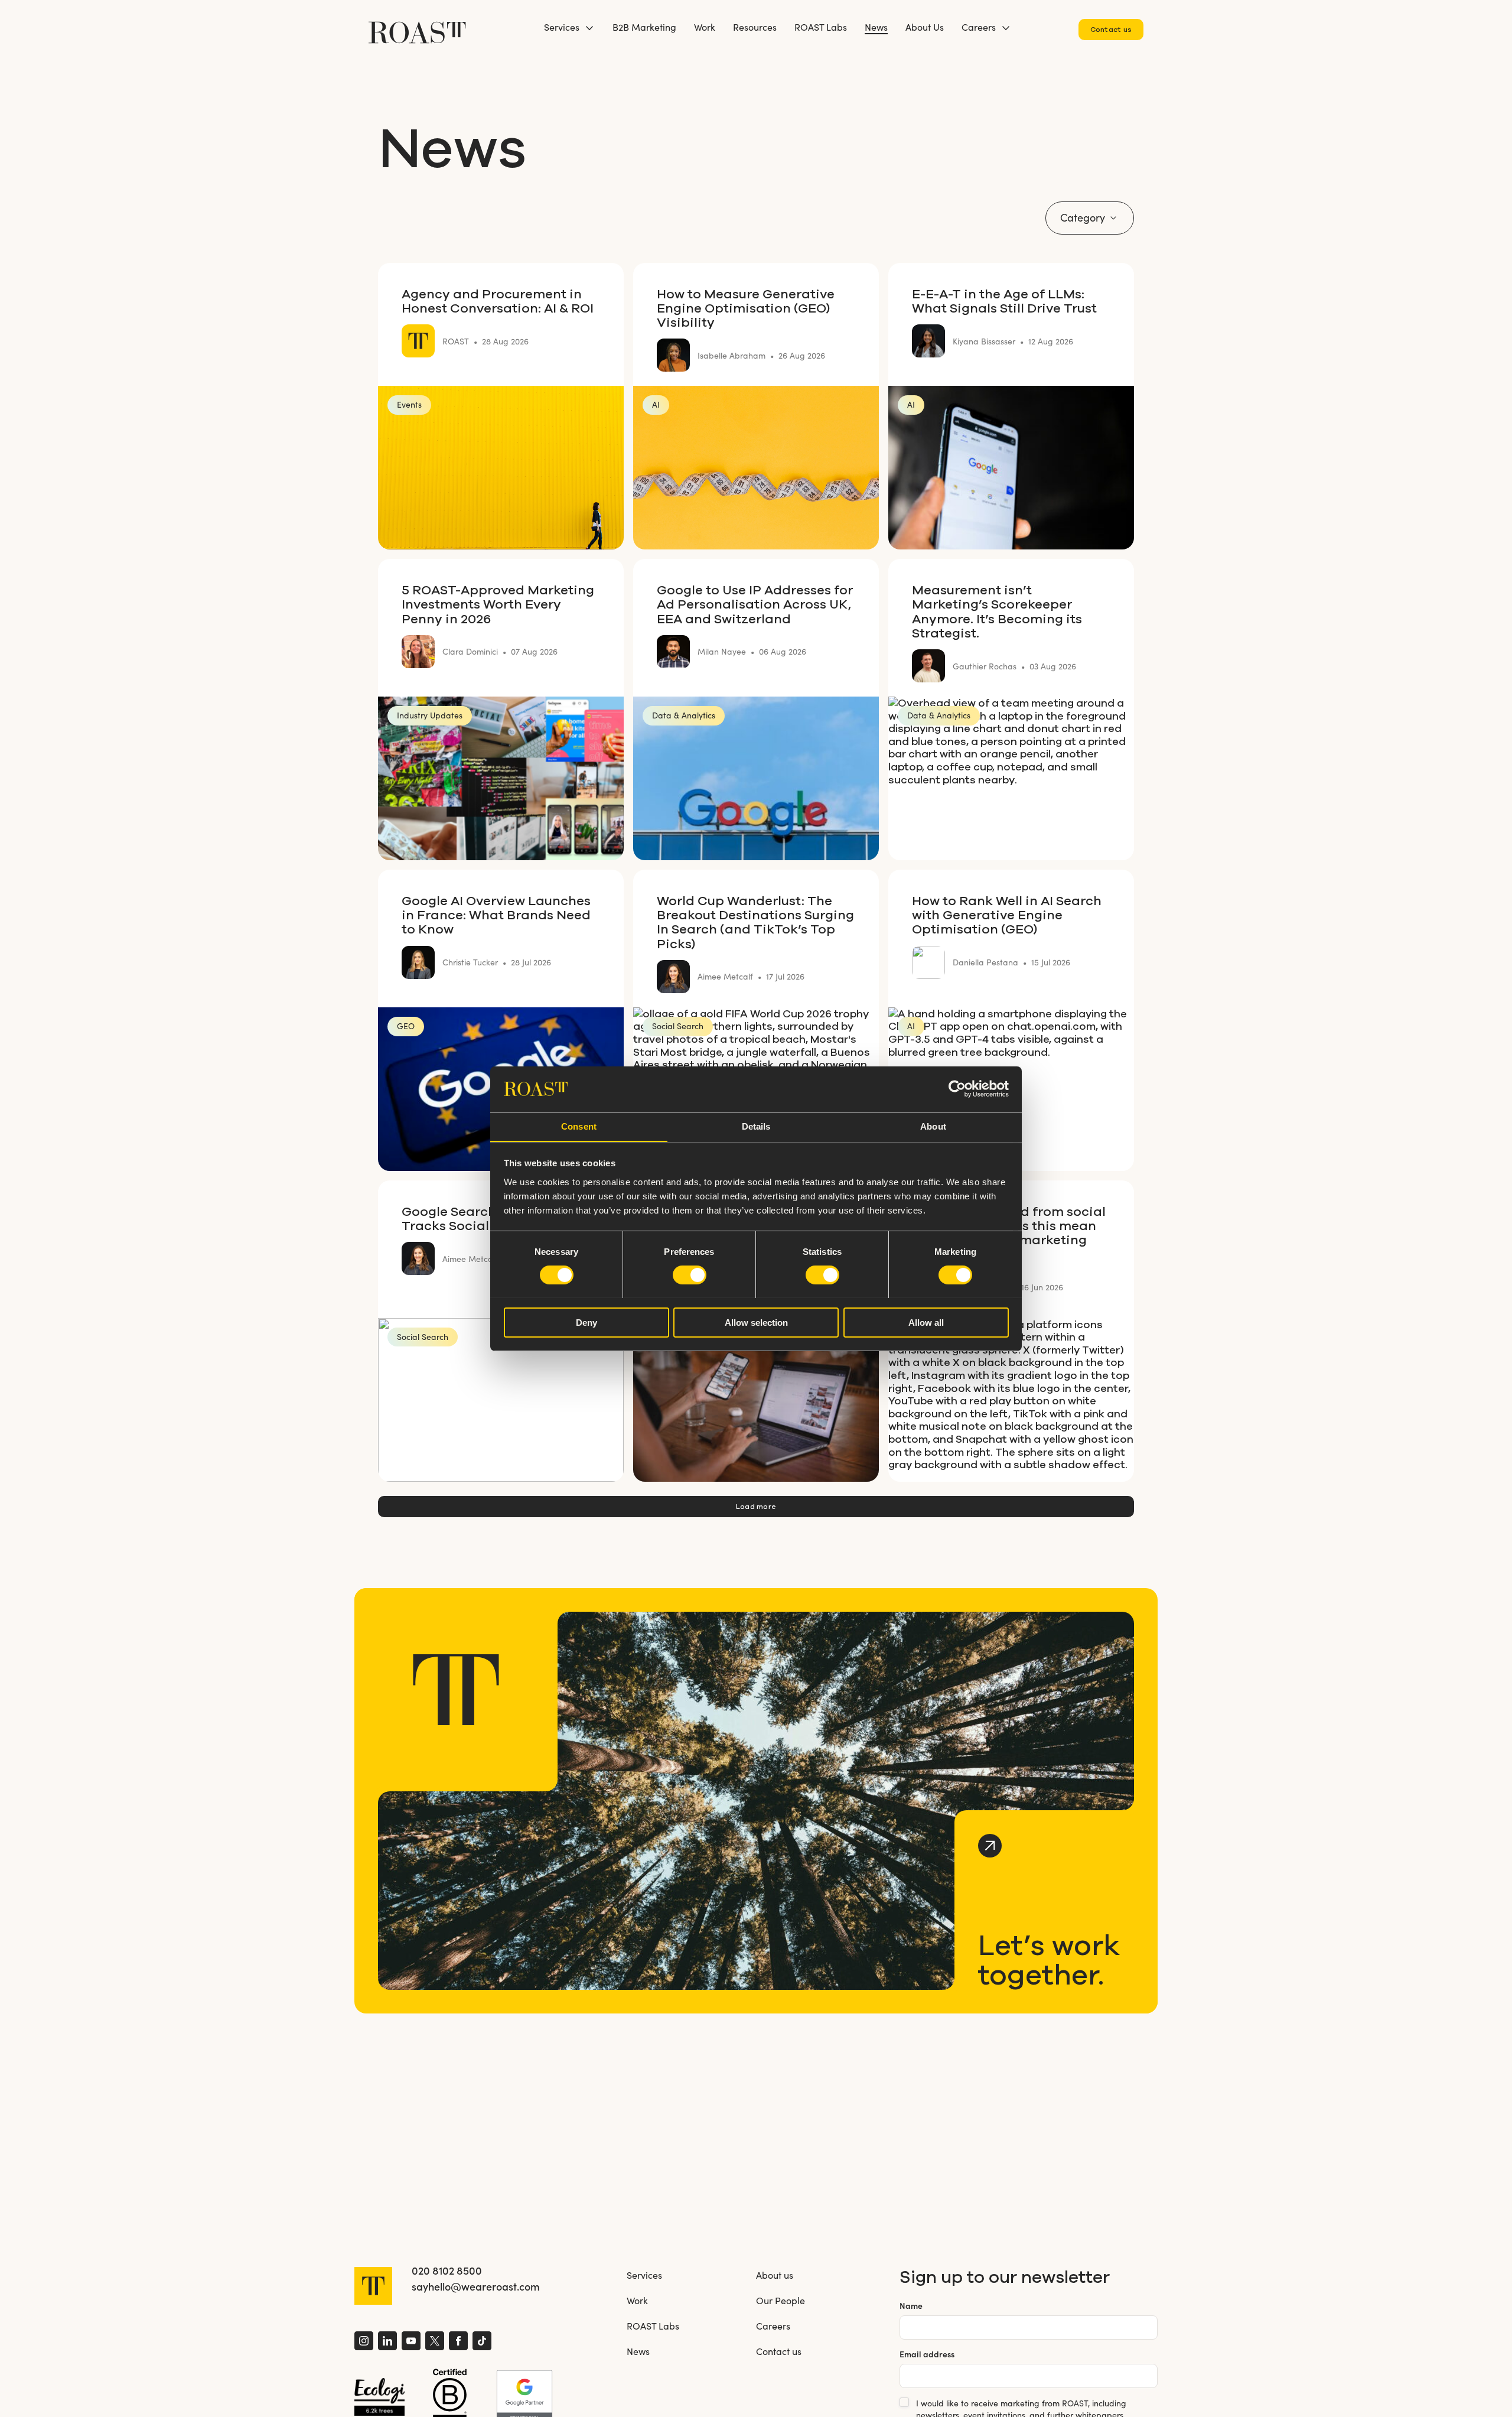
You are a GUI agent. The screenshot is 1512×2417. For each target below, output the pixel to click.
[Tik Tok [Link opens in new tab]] (482, 2342)
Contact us (1111, 29)
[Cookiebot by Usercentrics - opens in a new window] (957, 1089)
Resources (755, 27)
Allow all (926, 1322)
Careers (979, 27)
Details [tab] (756, 1126)
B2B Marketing (644, 27)
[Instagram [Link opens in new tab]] (364, 2342)
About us (775, 2275)
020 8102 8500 (447, 2270)
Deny (586, 1322)
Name (911, 2306)
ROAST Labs (821, 27)
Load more (756, 1506)
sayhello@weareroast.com (476, 2286)
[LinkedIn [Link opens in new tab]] (387, 2342)
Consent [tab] (579, 1126)
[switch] (690, 1275)
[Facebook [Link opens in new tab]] (458, 2342)
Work (705, 27)
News (876, 27)
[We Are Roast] (417, 27)
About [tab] (933, 1126)
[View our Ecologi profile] (379, 2397)
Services (562, 27)
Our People (781, 2300)
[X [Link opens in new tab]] (435, 2342)
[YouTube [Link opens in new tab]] (411, 2342)
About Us (925, 27)
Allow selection (756, 1322)
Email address (927, 2354)
